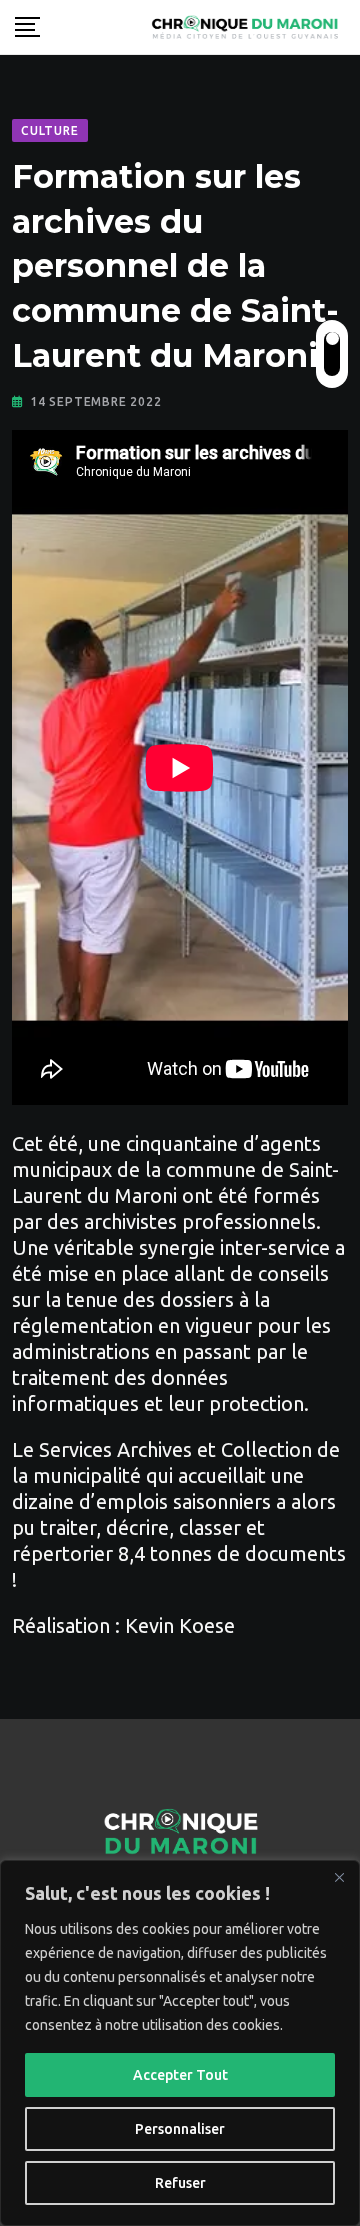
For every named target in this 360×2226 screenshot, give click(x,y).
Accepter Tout (180, 2075)
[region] (180, 2043)
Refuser (180, 2183)
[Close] (339, 1877)
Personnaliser (180, 2129)
